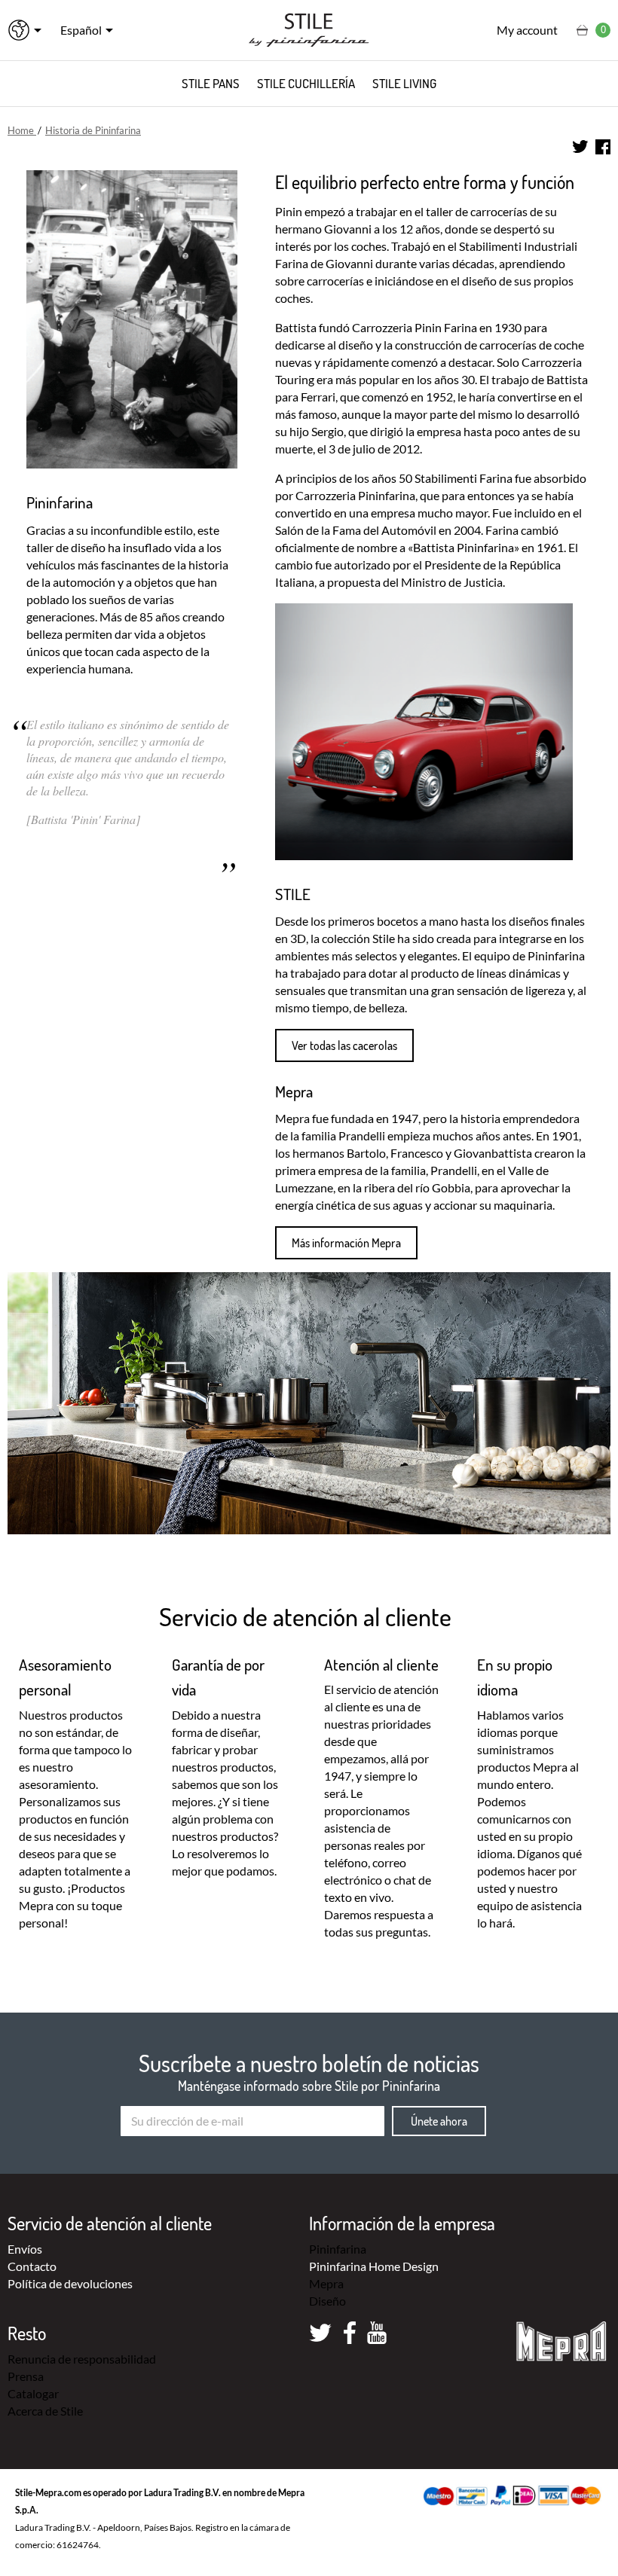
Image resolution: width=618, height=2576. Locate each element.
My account (527, 30)
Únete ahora (439, 2121)
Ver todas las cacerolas (344, 1045)
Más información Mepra (346, 1243)
